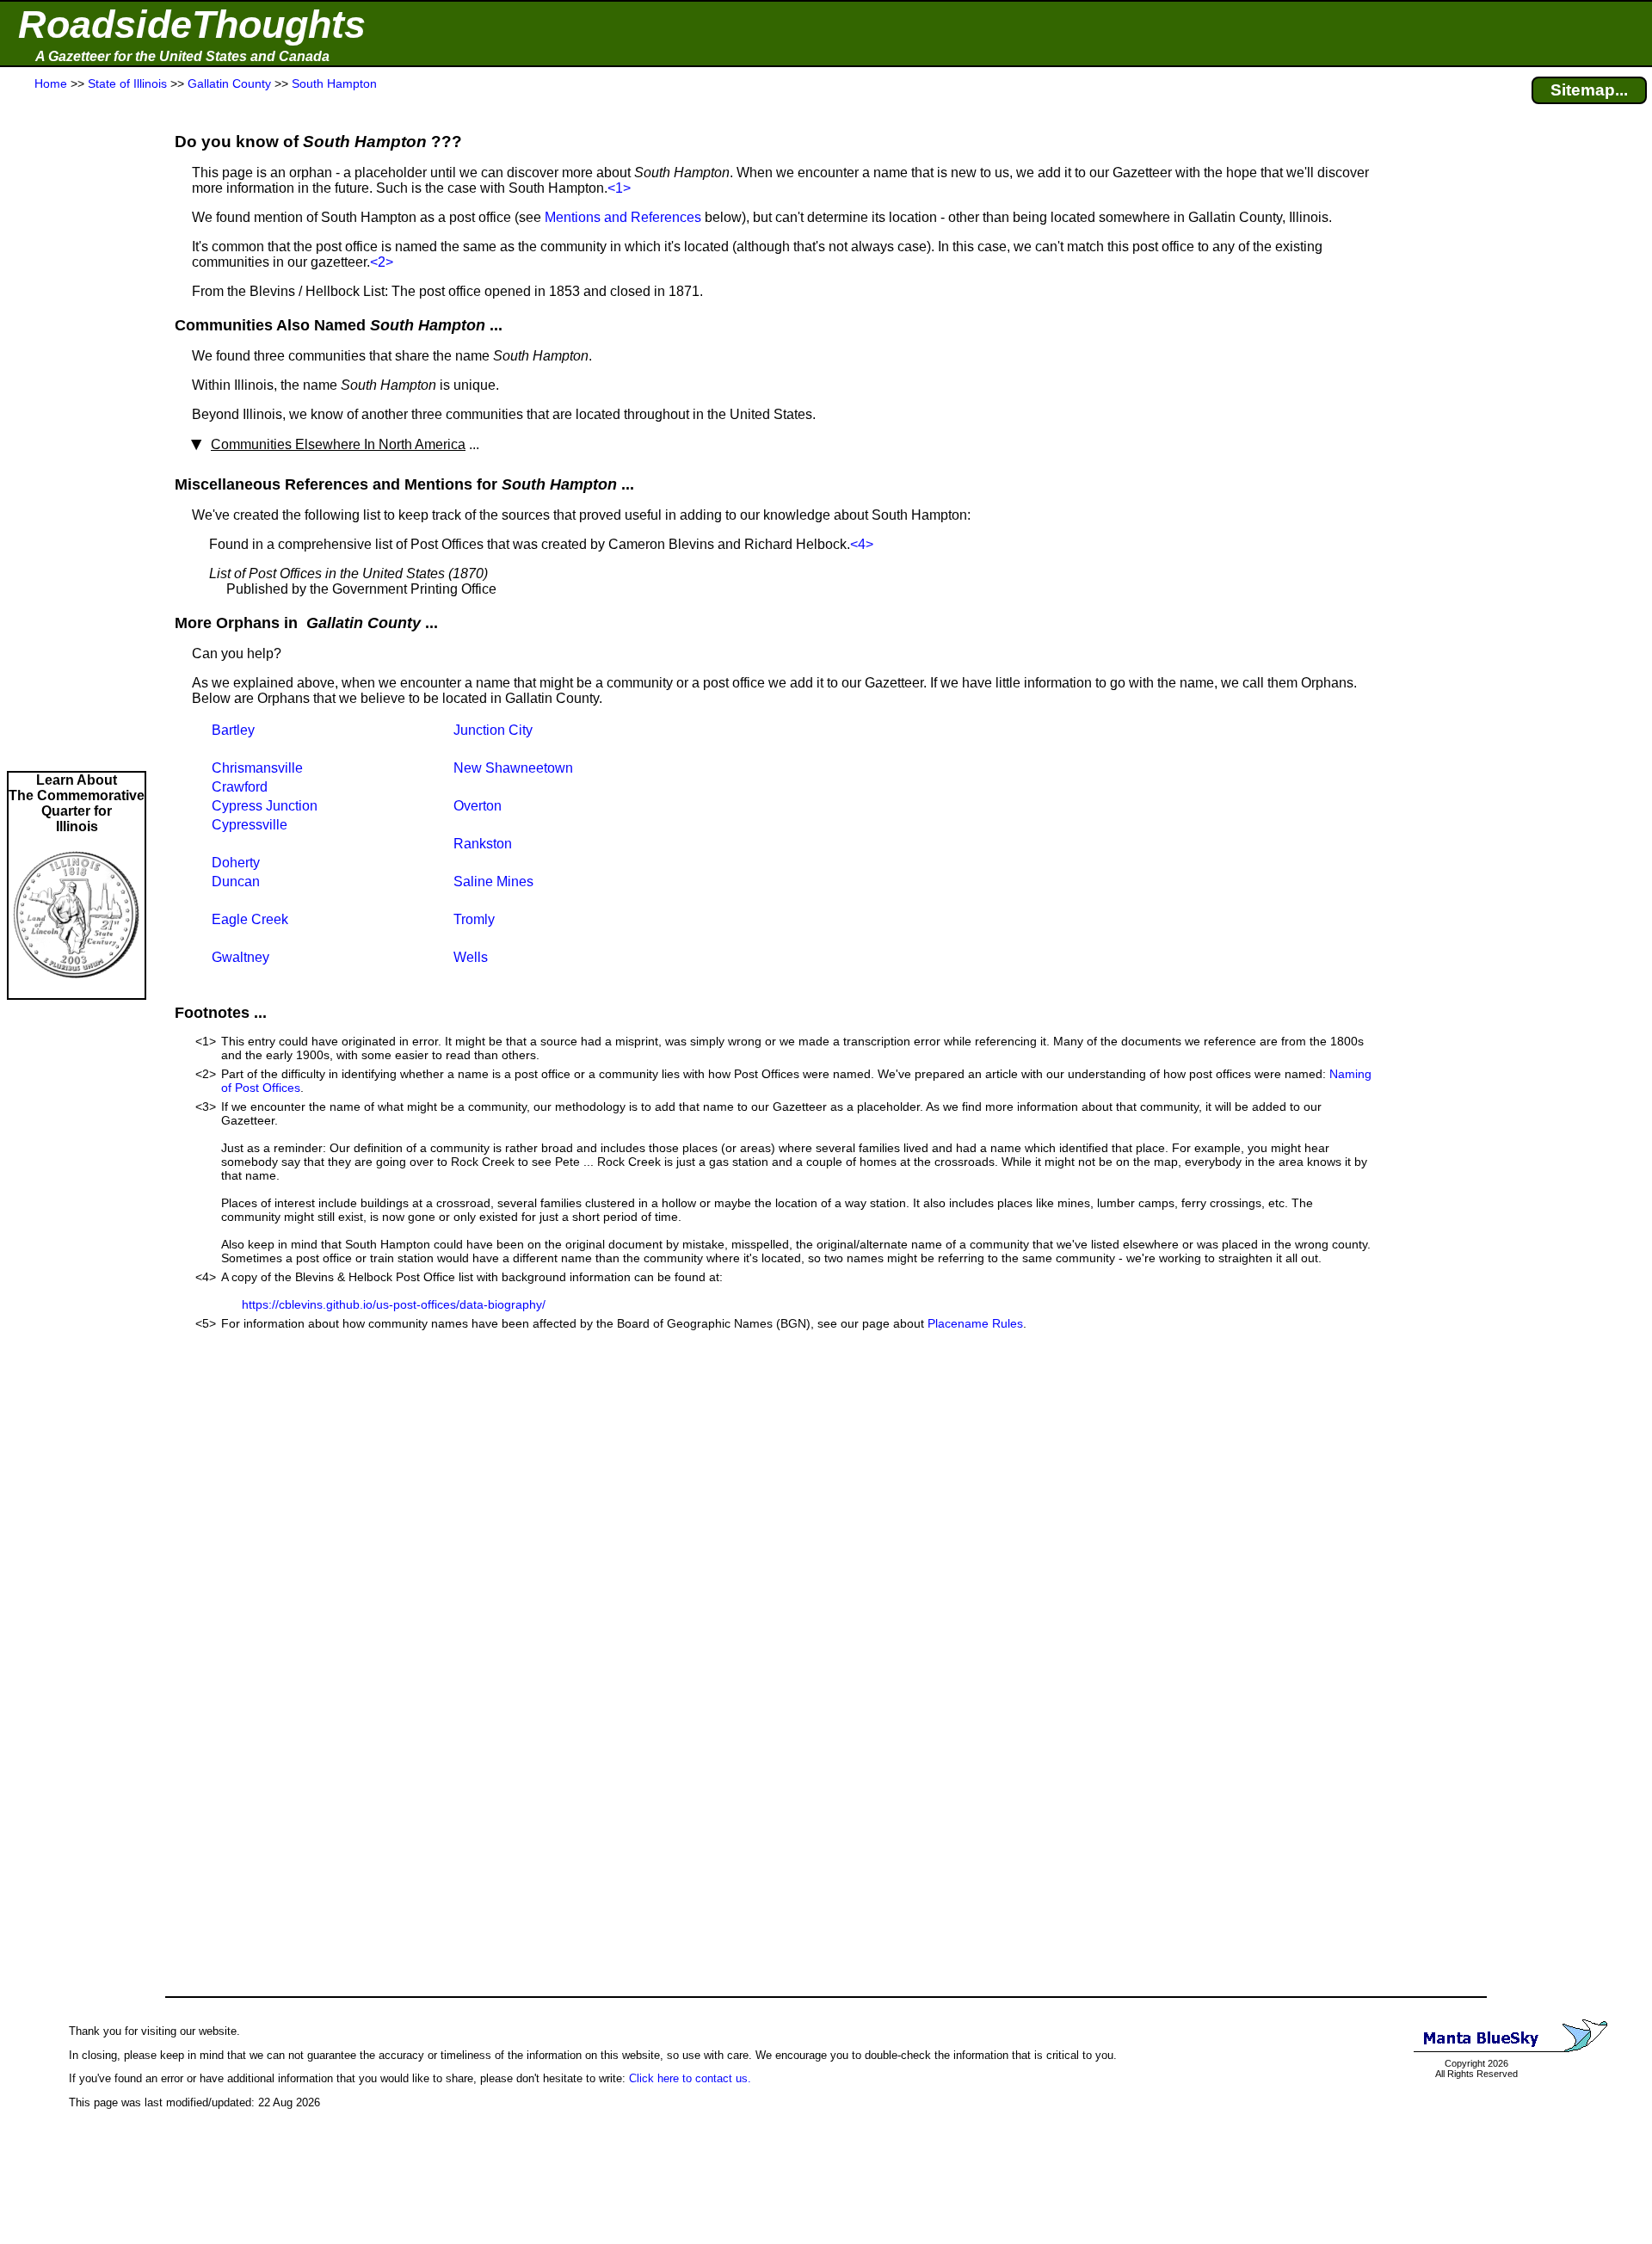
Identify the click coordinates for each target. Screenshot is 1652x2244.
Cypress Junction (265, 806)
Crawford (240, 787)
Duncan (236, 882)
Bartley (233, 730)
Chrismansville (257, 768)
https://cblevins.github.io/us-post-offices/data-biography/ (394, 1304)
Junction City (493, 730)
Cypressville (250, 825)
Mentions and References (623, 217)
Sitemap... (1589, 90)
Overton (478, 806)
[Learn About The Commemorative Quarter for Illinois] (77, 990)
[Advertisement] (77, 432)
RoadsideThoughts (192, 25)
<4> (862, 544)
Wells (471, 957)
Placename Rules (975, 1323)
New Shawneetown (513, 768)
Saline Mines (493, 882)
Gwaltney (240, 957)
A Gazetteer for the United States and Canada (182, 56)
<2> (382, 262)
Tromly (474, 919)
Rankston (483, 844)
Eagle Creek (250, 919)
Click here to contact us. (690, 2078)
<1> (619, 188)
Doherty (236, 863)
